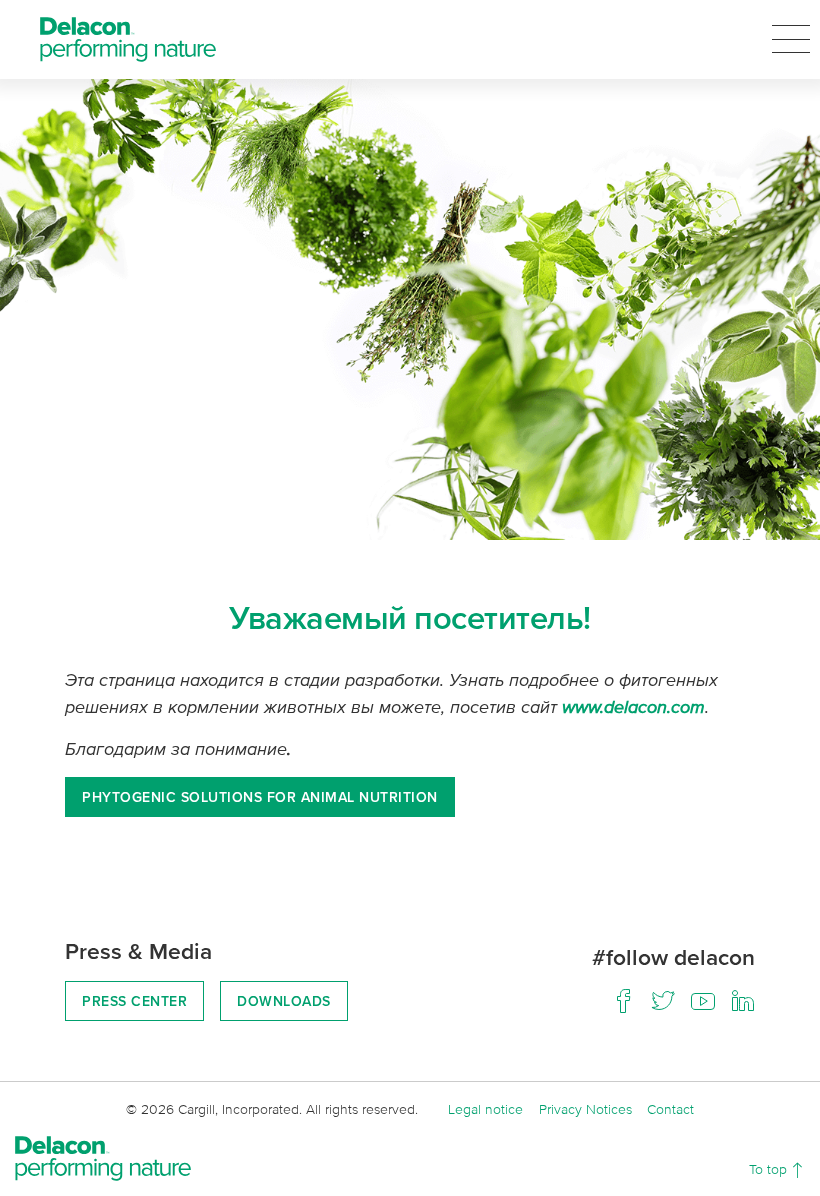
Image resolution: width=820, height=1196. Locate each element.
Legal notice (485, 1108)
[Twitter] (663, 1001)
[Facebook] (623, 1001)
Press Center (134, 1001)
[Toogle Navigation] (791, 39)
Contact (670, 1108)
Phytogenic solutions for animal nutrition (260, 797)
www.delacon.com (633, 706)
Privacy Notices (585, 1108)
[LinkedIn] (743, 1001)
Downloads (284, 1001)
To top (770, 1168)
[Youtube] (703, 1001)
